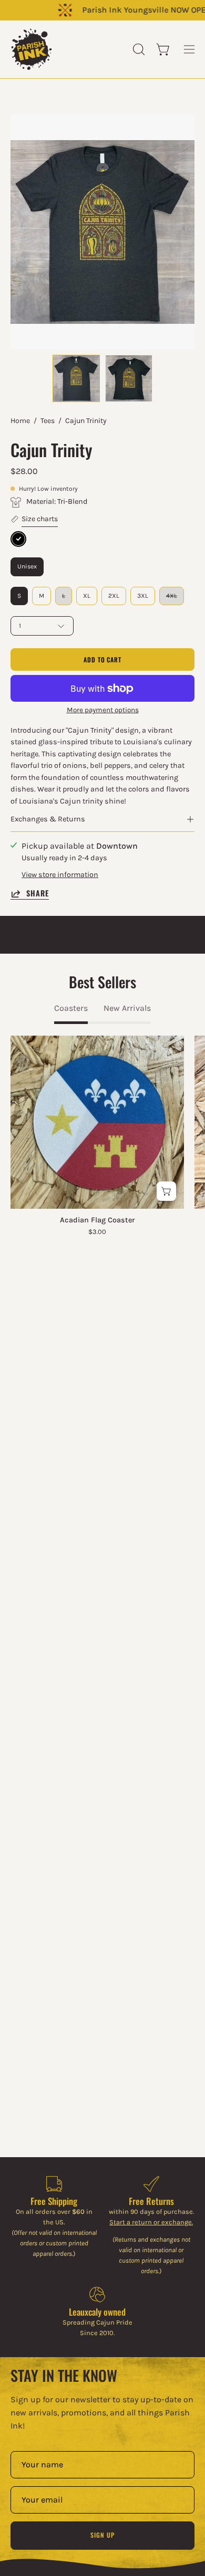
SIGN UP (102, 2535)
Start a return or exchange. (151, 2222)
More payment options (103, 710)
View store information (60, 875)
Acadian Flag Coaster (97, 1220)
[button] (138, 49)
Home (20, 421)
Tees (48, 421)
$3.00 (97, 1232)
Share (38, 894)
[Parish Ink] (32, 49)
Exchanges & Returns (48, 819)
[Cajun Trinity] (76, 378)
